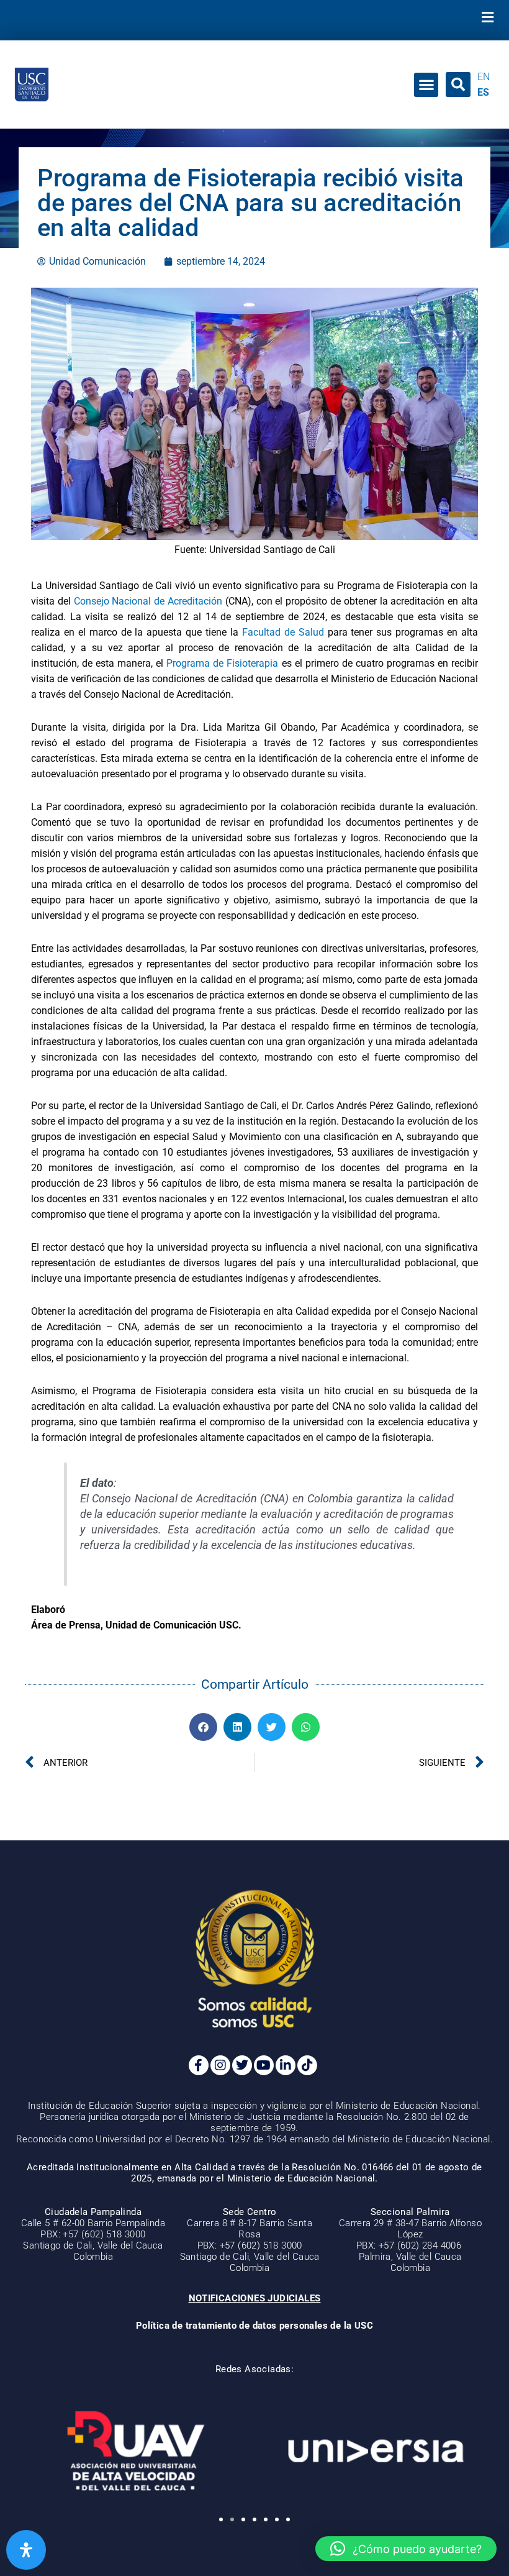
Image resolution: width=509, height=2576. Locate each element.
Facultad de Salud (283, 632)
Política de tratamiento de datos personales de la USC (254, 2326)
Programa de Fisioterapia (222, 663)
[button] (487, 17)
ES (483, 92)
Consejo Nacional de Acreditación (148, 601)
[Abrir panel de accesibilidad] (26, 2550)
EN (484, 77)
